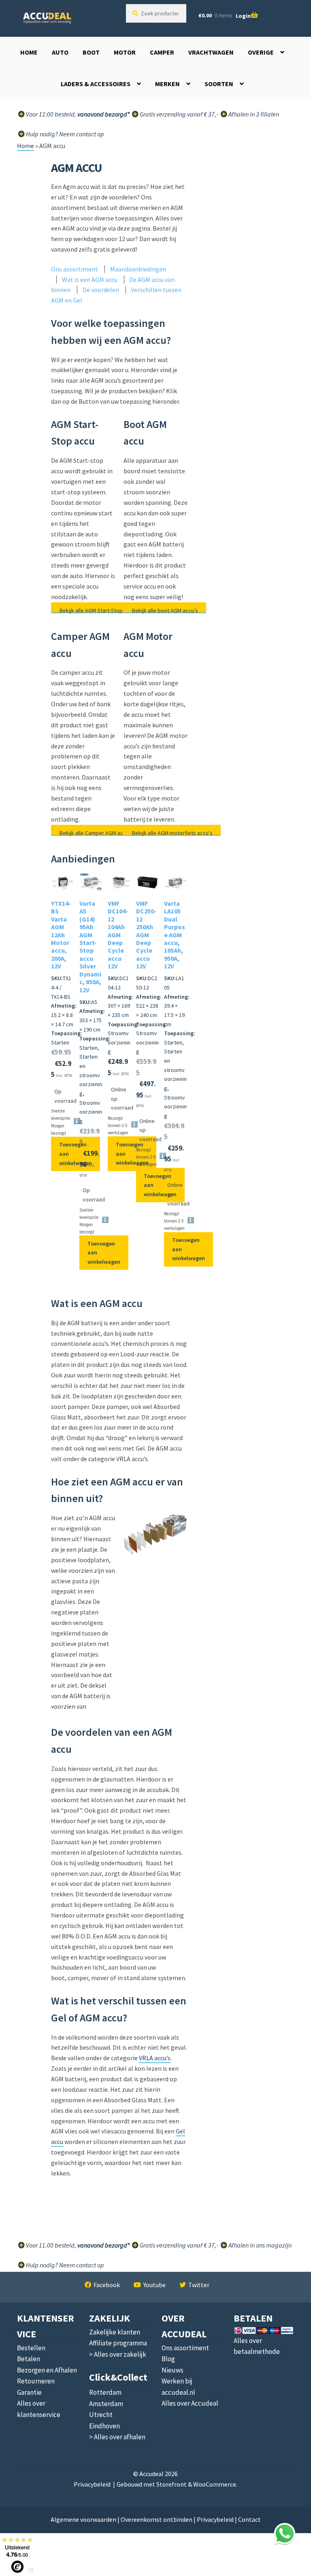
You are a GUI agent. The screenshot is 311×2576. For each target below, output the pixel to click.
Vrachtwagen (211, 52)
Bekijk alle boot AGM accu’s (165, 610)
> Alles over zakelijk (118, 2354)
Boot (91, 52)
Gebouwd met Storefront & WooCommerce (176, 2484)
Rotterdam (105, 2392)
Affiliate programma (118, 2343)
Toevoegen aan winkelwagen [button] (76, 1153)
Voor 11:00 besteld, (77, 114)
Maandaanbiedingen (138, 269)
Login (243, 16)
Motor (125, 52)
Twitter (199, 2285)
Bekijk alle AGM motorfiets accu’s (172, 833)
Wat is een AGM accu (90, 280)
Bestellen (31, 2348)
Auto (60, 52)
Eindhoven (104, 2426)
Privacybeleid (92, 2484)
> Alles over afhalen (117, 2437)
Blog (168, 2359)
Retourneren (36, 2381)
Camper (162, 52)
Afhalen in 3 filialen (253, 114)
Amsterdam (106, 2404)
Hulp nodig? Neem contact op (64, 134)
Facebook (107, 2285)
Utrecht (101, 2415)
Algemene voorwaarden (83, 2519)
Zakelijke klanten (115, 2332)
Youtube (154, 2285)
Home (29, 52)
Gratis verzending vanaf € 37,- (178, 114)
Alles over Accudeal (190, 2403)
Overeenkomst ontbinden (157, 2519)
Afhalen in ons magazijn (259, 2245)
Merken (167, 84)
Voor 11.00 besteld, (77, 2245)
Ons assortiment (75, 269)
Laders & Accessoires (96, 84)
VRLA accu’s (155, 2058)
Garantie (29, 2392)
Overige (261, 52)
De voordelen (101, 290)
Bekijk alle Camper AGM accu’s (96, 833)
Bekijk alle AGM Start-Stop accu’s (99, 610)
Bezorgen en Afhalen (47, 2370)
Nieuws (173, 2370)
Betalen (29, 2359)
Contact (249, 2519)
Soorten (219, 84)
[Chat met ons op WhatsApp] (285, 2534)
